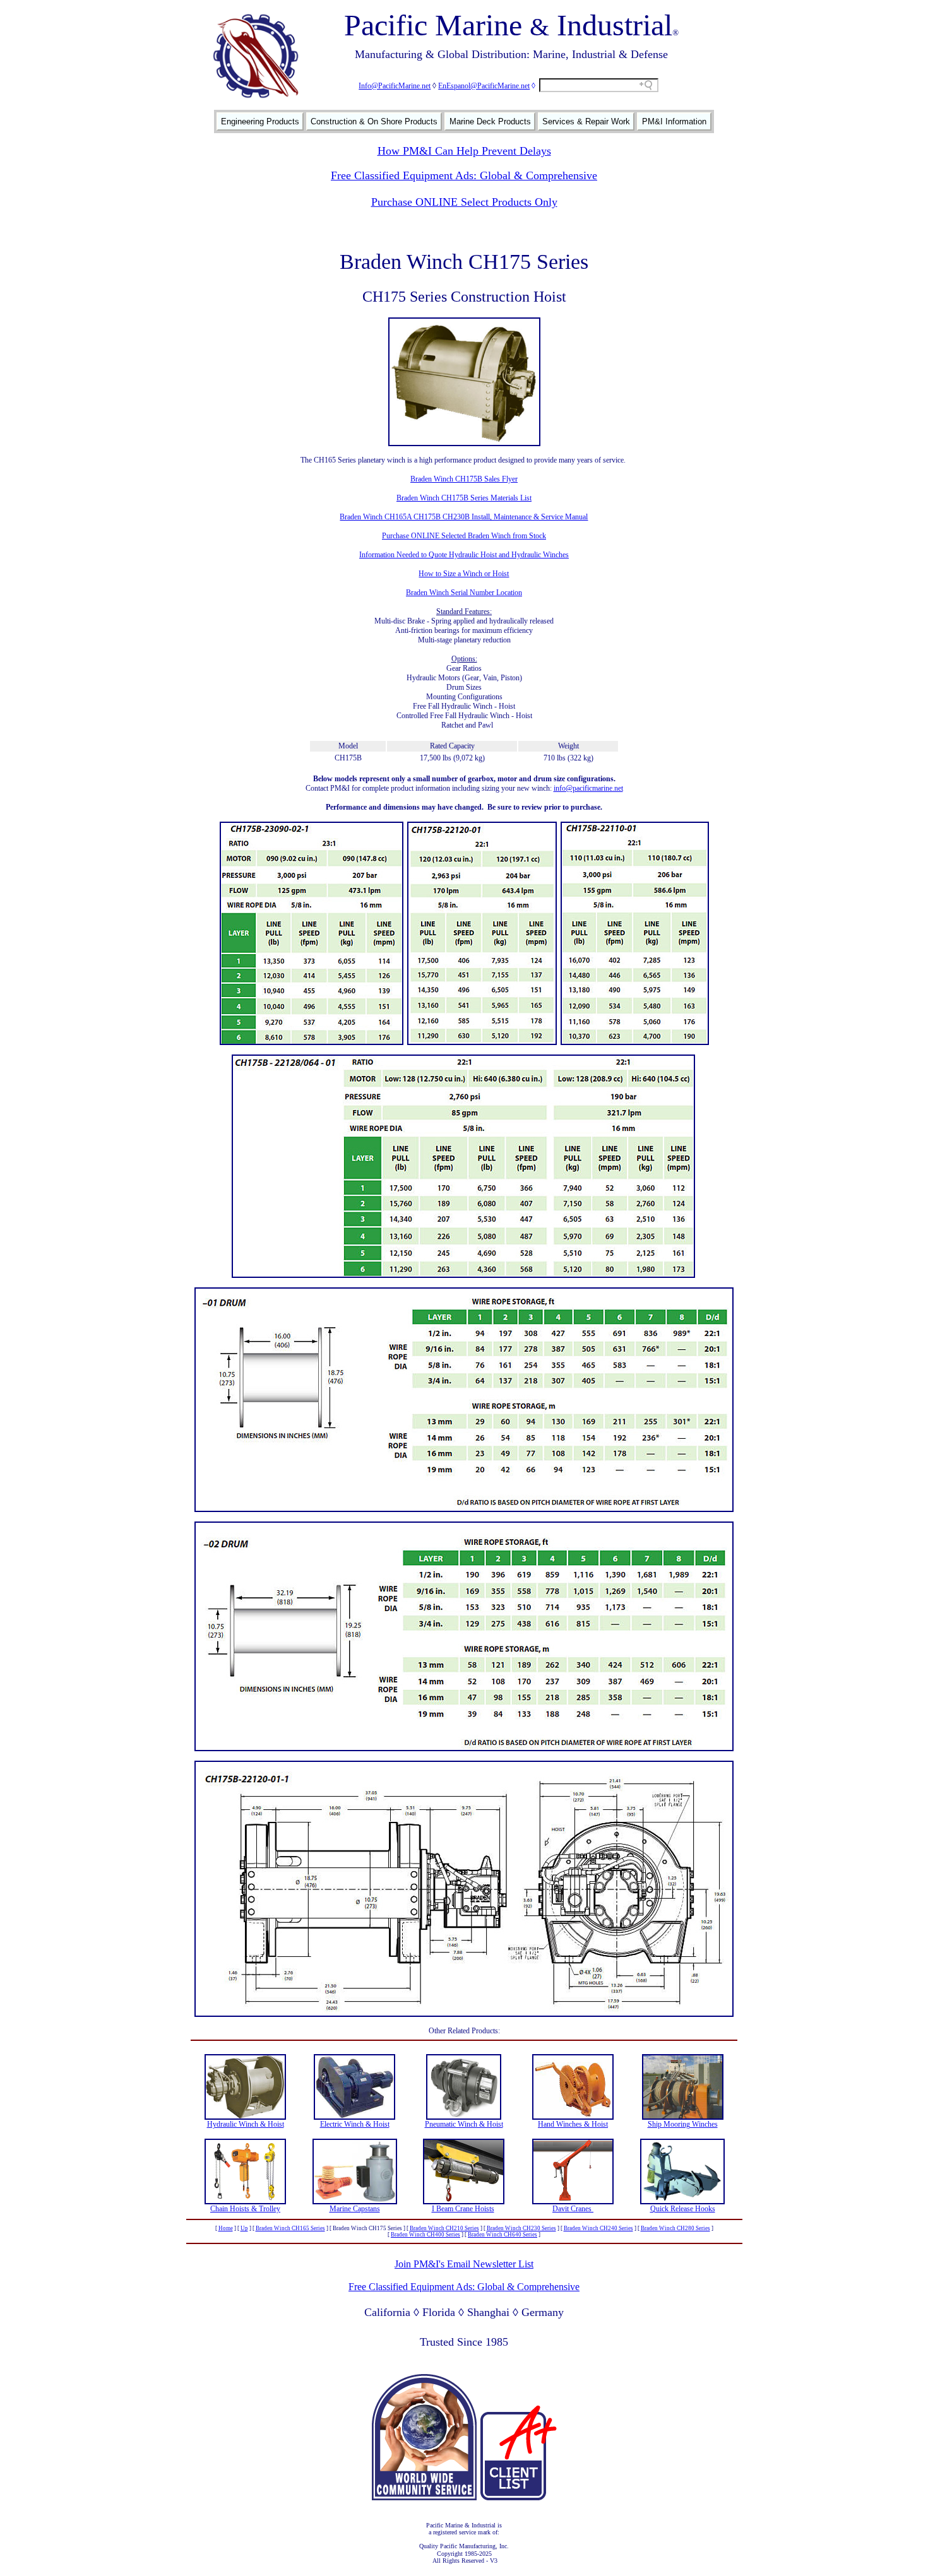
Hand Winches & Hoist (573, 2124)
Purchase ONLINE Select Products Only (464, 202)
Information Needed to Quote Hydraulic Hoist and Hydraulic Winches (464, 555)
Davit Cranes (573, 2209)
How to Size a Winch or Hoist (464, 574)
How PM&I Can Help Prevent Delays (464, 151)
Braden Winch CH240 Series (598, 2228)
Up (244, 2228)
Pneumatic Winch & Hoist (464, 2124)
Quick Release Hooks (683, 2209)
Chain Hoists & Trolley (245, 2209)
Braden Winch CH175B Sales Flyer (464, 479)
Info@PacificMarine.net (395, 86)
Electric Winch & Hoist (355, 2124)
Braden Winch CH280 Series (675, 2228)
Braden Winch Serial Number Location (464, 593)
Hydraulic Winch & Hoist (246, 2124)
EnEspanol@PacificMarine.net (484, 86)
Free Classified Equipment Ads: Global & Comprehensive (464, 175)
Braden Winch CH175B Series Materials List (464, 498)
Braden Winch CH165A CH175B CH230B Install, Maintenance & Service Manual (464, 517)
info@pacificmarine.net (588, 788)
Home (226, 2228)
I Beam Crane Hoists (463, 2209)
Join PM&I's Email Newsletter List (464, 2264)
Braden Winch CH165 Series (290, 2228)
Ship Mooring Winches (683, 2124)
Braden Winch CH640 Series (503, 2235)
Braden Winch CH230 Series (521, 2228)
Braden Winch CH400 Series (425, 2235)
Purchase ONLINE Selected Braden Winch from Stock (464, 536)
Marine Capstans (355, 2209)
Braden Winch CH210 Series (444, 2228)
